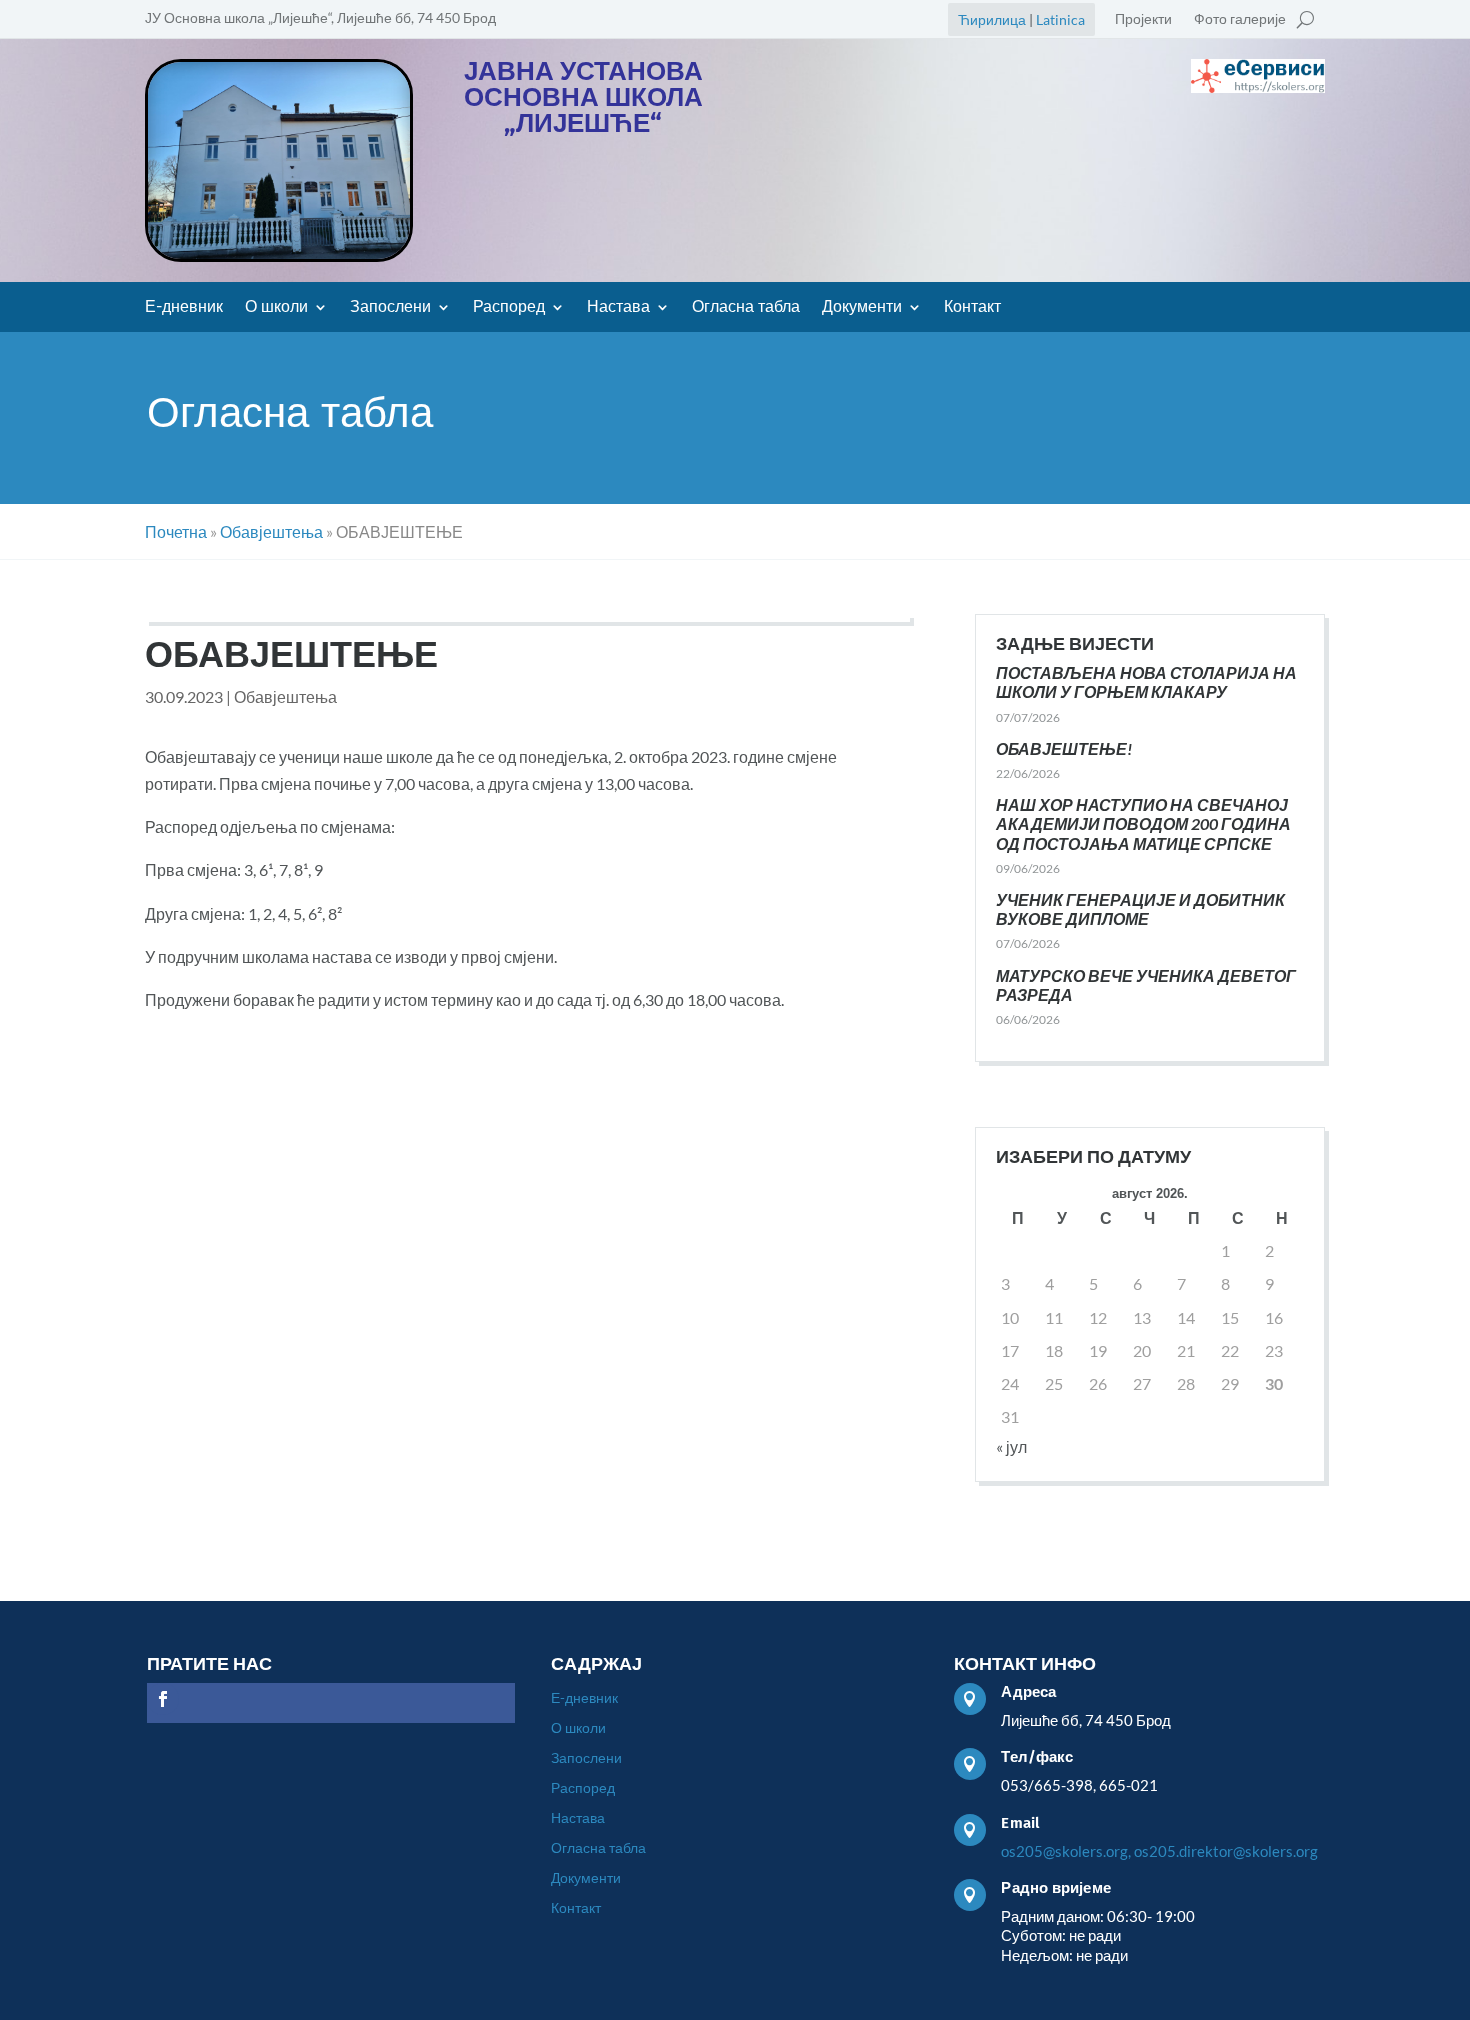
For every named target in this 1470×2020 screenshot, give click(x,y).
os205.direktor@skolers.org (1226, 1851)
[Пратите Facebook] (163, 1699)
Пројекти (1143, 19)
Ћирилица (992, 19)
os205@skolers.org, (1066, 1851)
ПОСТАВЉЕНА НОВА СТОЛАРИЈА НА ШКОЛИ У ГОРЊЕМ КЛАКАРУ (1146, 682)
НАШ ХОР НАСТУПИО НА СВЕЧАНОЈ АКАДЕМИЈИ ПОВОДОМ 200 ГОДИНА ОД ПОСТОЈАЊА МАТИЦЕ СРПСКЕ (1143, 823)
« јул (1011, 1446)
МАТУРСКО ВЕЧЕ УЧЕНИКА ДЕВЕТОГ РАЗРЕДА (1146, 985)
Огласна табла (746, 308)
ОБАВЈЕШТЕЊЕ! (1064, 748)
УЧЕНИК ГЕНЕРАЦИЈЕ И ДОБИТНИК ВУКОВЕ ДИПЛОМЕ (1140, 909)
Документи (862, 308)
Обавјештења (285, 696)
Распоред (509, 308)
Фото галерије (1240, 19)
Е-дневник (184, 308)
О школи (276, 308)
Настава (618, 308)
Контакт (972, 308)
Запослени (390, 308)
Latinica (1060, 19)
